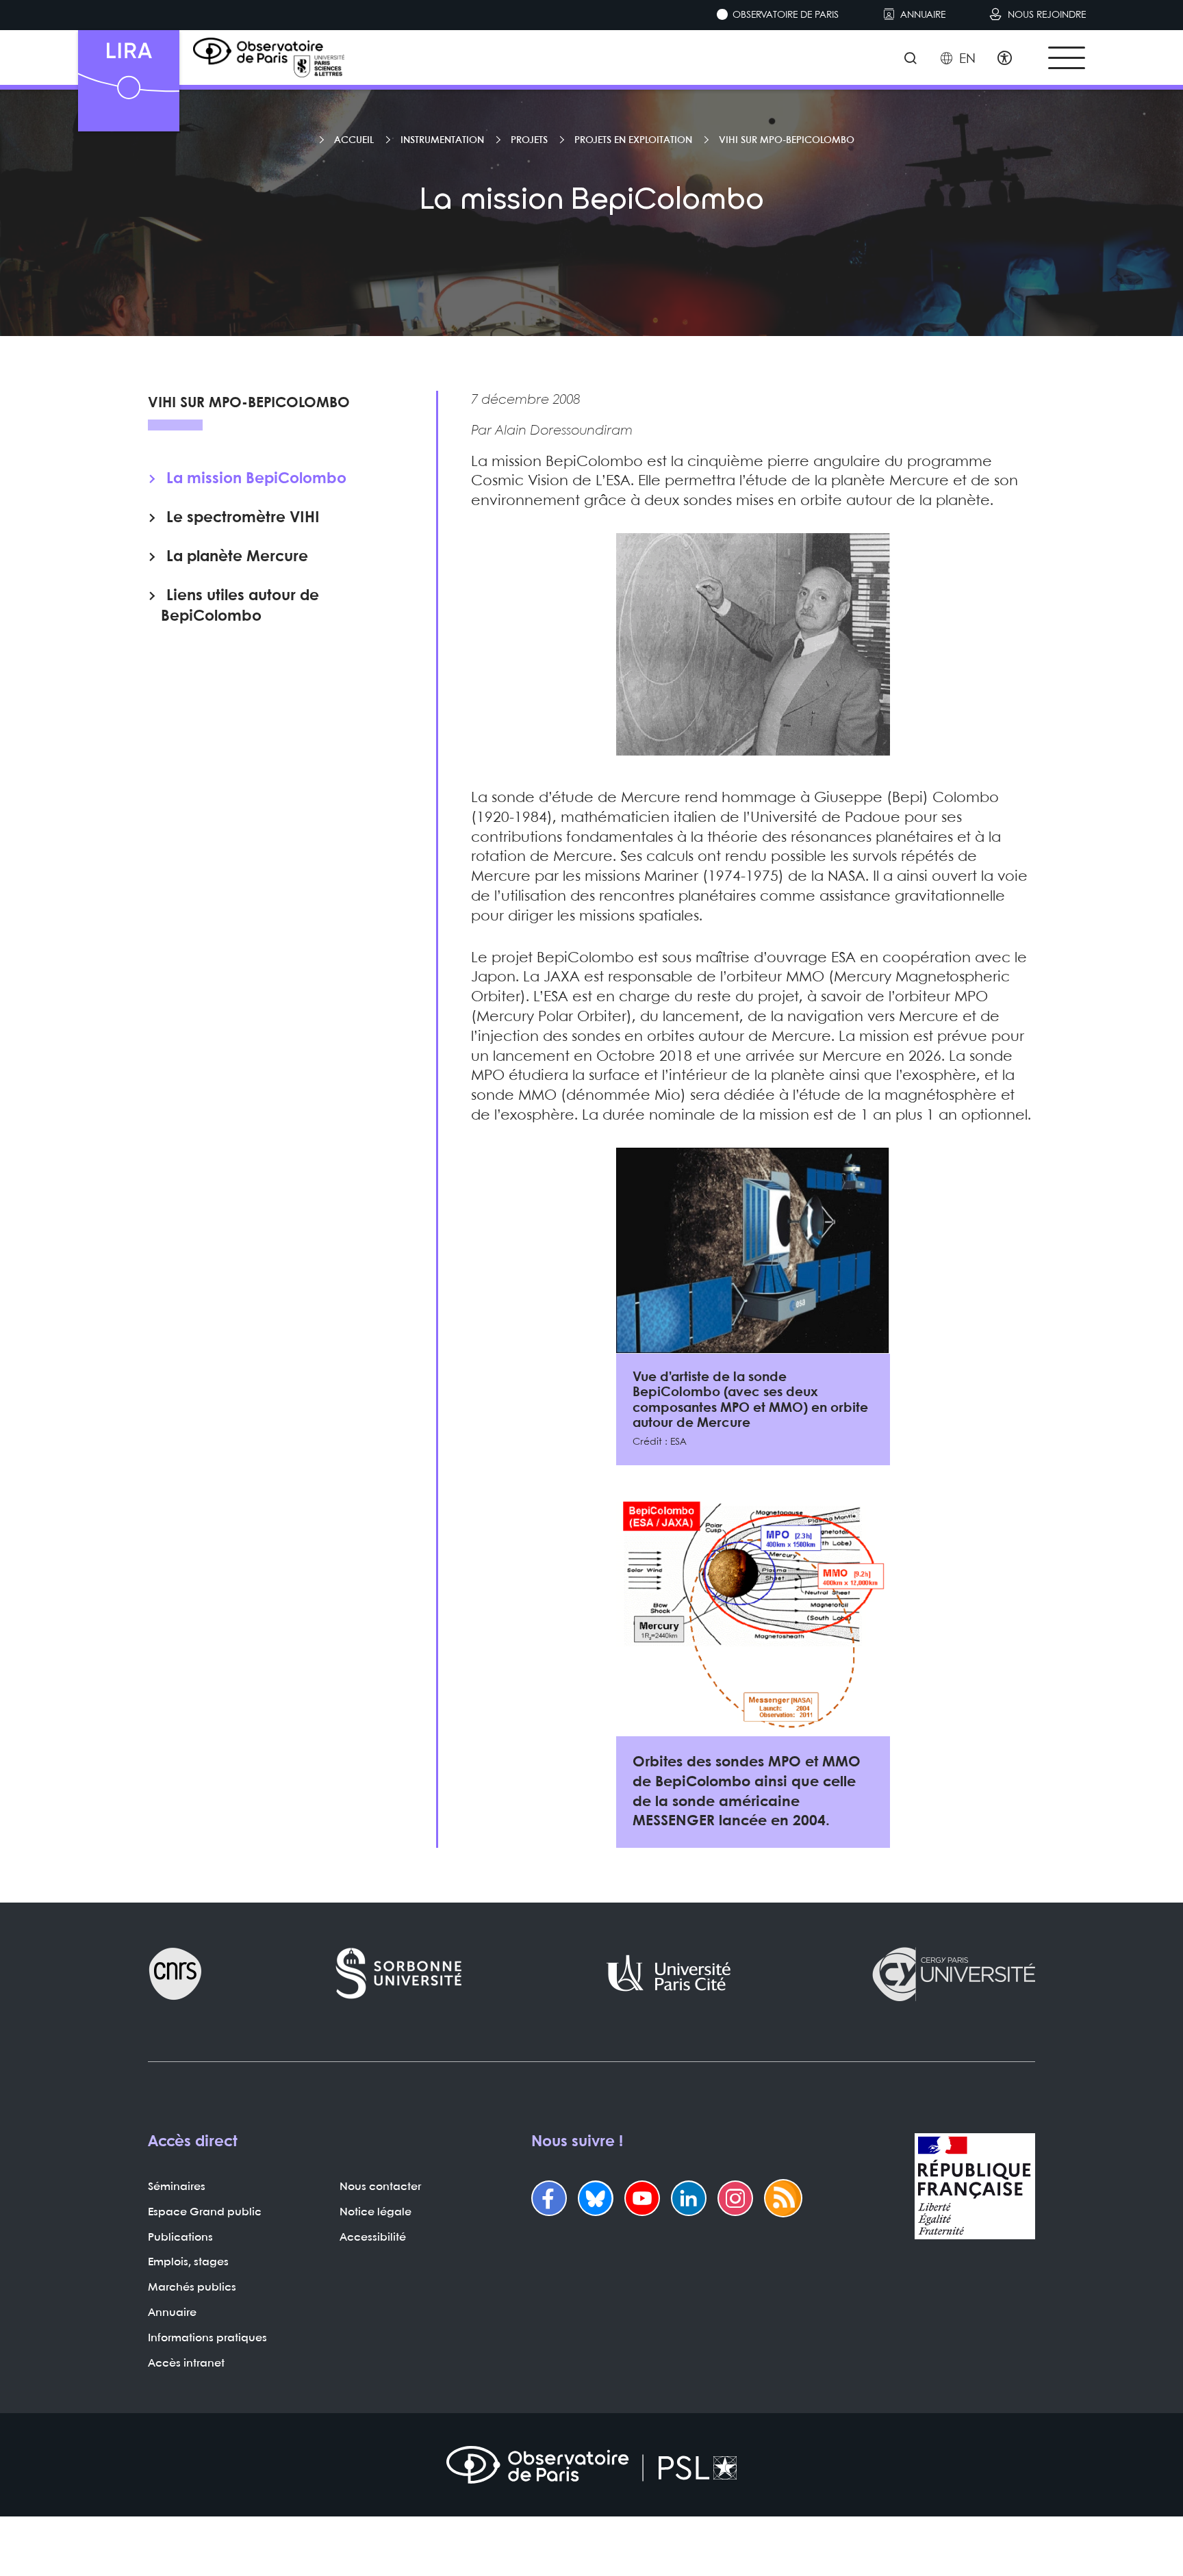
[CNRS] (175, 1974)
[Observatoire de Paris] (591, 2465)
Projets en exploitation (633, 140)
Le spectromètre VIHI (243, 517)
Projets (529, 140)
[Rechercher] (910, 60)
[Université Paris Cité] (669, 1974)
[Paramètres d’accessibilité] (1005, 60)
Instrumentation (442, 140)
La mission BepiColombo (256, 478)
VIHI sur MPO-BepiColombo (787, 140)
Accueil (354, 140)
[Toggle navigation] (1067, 58)
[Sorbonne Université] (399, 1974)
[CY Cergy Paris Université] (953, 1974)
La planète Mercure (237, 556)
